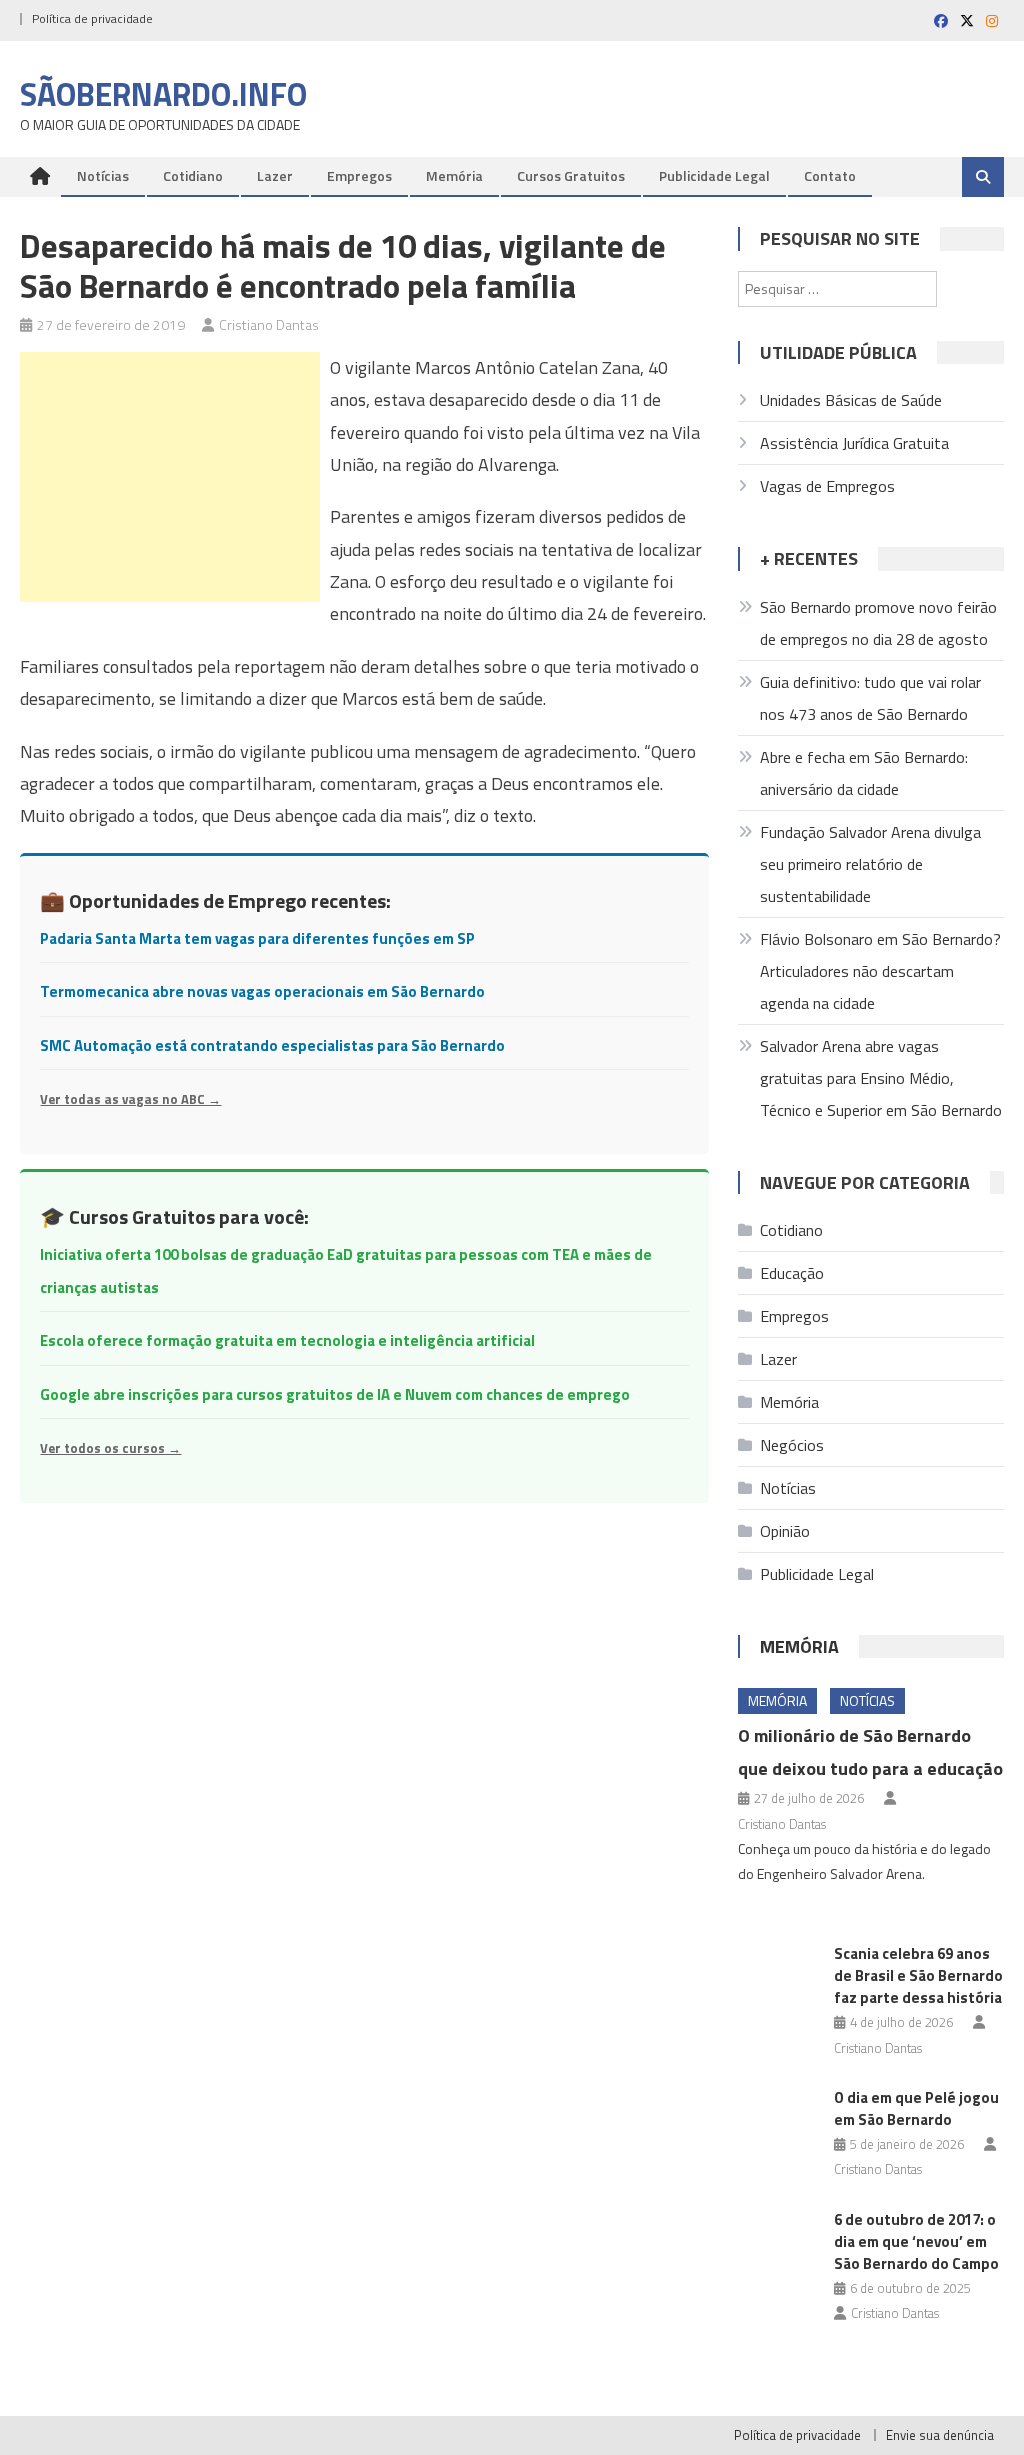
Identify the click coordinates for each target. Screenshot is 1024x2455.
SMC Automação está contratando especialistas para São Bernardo (272, 1045)
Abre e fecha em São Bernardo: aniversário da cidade (864, 773)
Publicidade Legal (714, 175)
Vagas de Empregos (827, 486)
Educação (792, 1273)
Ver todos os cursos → (110, 1448)
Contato (830, 175)
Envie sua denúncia (940, 2435)
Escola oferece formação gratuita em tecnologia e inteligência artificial (287, 1340)
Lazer (275, 175)
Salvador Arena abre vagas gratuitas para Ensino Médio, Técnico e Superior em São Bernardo (881, 1078)
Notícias (103, 175)
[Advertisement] (170, 477)
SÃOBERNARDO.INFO (163, 94)
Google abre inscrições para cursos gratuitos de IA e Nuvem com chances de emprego (335, 1394)
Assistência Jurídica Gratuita (854, 443)
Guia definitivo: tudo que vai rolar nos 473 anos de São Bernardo (870, 698)
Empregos (359, 175)
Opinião (785, 1531)
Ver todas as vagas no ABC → (130, 1099)
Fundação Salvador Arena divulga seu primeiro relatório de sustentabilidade (870, 864)
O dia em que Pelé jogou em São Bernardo (916, 2108)
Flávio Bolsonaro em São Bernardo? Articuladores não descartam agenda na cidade (880, 971)
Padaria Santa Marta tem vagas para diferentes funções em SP (257, 938)
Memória (454, 175)
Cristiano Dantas (269, 324)
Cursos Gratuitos (571, 175)
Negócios (792, 1445)
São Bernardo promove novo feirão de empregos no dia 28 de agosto (878, 623)
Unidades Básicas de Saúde (851, 400)
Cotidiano (193, 175)
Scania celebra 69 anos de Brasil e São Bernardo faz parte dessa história (918, 1975)
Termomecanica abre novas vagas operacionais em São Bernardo (262, 991)
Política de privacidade (92, 18)
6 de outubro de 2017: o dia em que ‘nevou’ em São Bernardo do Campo (916, 2241)
